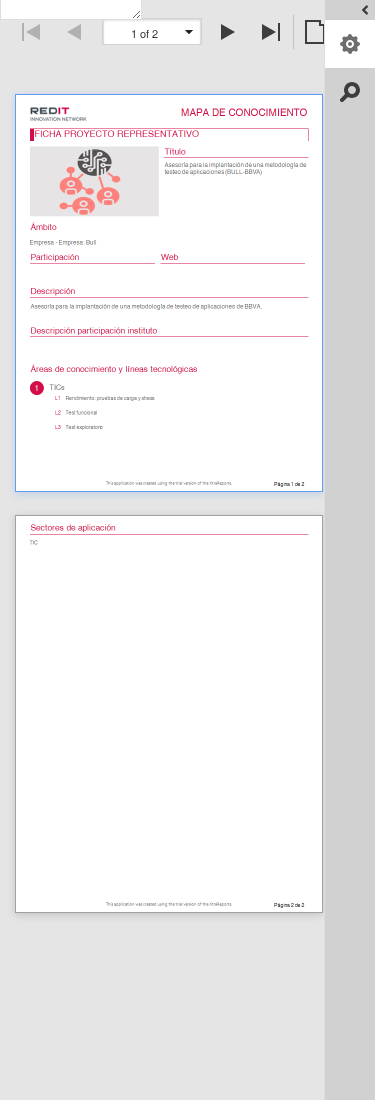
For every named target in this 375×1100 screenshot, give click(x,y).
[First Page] (32, 32)
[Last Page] (272, 32)
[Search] (350, 92)
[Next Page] (229, 32)
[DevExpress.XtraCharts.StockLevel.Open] (350, 10)
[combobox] (152, 33)
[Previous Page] (75, 32)
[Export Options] (350, 44)
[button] (189, 31)
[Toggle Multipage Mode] (315, 32)
